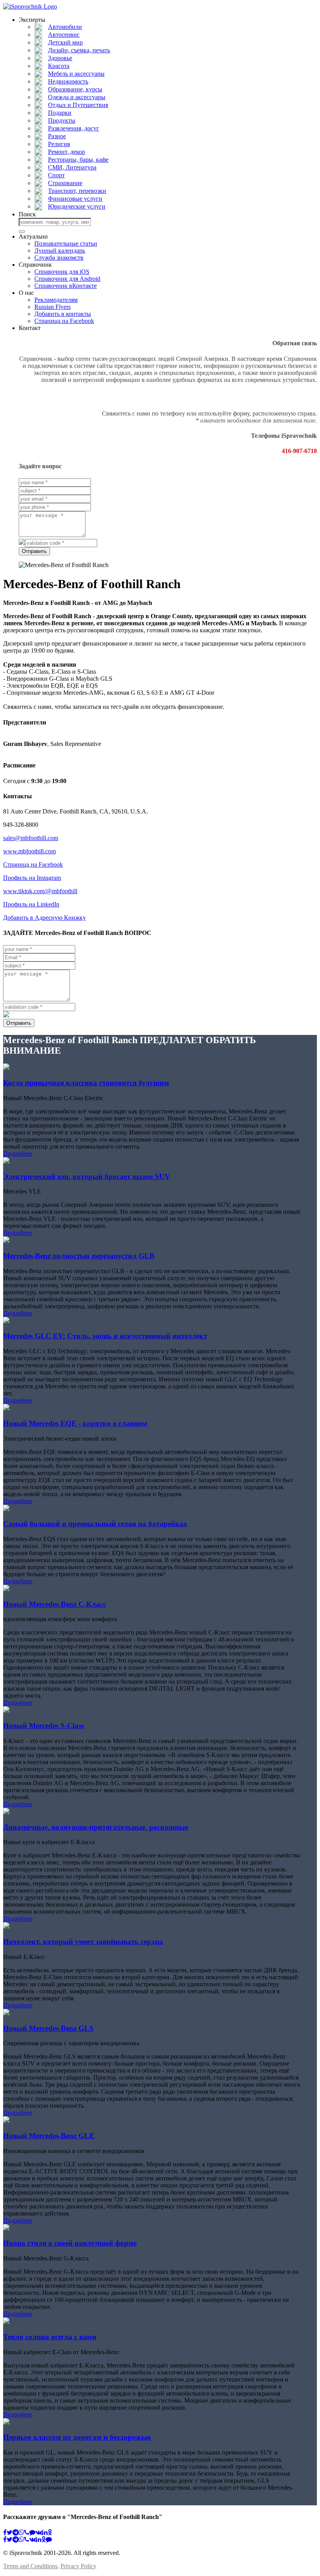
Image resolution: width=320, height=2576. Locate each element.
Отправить (34, 551)
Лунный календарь (60, 251)
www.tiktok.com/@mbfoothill (40, 891)
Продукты (62, 120)
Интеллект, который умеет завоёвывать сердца (83, 1942)
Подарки (60, 113)
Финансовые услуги (75, 199)
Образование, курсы (75, 89)
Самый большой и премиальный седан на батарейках (95, 1524)
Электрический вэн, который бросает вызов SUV (87, 1177)
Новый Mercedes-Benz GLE (49, 2136)
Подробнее (18, 1153)
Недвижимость (68, 81)
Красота (59, 66)
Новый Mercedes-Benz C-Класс (55, 1604)
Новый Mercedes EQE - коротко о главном (75, 1423)
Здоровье (60, 58)
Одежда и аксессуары (77, 97)
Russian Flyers (52, 307)
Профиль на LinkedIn (31, 904)
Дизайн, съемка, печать (79, 50)
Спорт (56, 175)
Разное (57, 136)
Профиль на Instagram (32, 878)
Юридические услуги (77, 206)
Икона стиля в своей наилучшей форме (70, 2243)
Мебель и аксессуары (76, 74)
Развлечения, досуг (74, 128)
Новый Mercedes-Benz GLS (48, 2028)
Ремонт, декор (67, 152)
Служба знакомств (59, 258)
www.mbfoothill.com (29, 851)
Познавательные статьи (66, 244)
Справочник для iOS (62, 272)
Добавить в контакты (63, 314)
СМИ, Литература (72, 167)
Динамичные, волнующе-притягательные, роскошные (96, 1827)
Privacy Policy (78, 2566)
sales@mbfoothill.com (31, 838)
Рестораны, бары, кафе (78, 160)
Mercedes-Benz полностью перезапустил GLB (79, 1256)
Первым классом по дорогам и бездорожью (77, 2437)
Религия (59, 144)
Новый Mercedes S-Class (44, 1726)
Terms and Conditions (30, 2566)
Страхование (65, 183)
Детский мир (65, 42)
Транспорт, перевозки (77, 191)
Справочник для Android (67, 279)
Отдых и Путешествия (78, 105)
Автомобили (65, 27)
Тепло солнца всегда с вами (50, 2337)
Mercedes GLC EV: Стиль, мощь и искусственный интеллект (105, 1336)
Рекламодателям (56, 300)
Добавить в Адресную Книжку (44, 918)
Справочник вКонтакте (66, 286)
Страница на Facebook (64, 321)
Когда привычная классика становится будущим (86, 1083)
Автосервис (64, 35)
